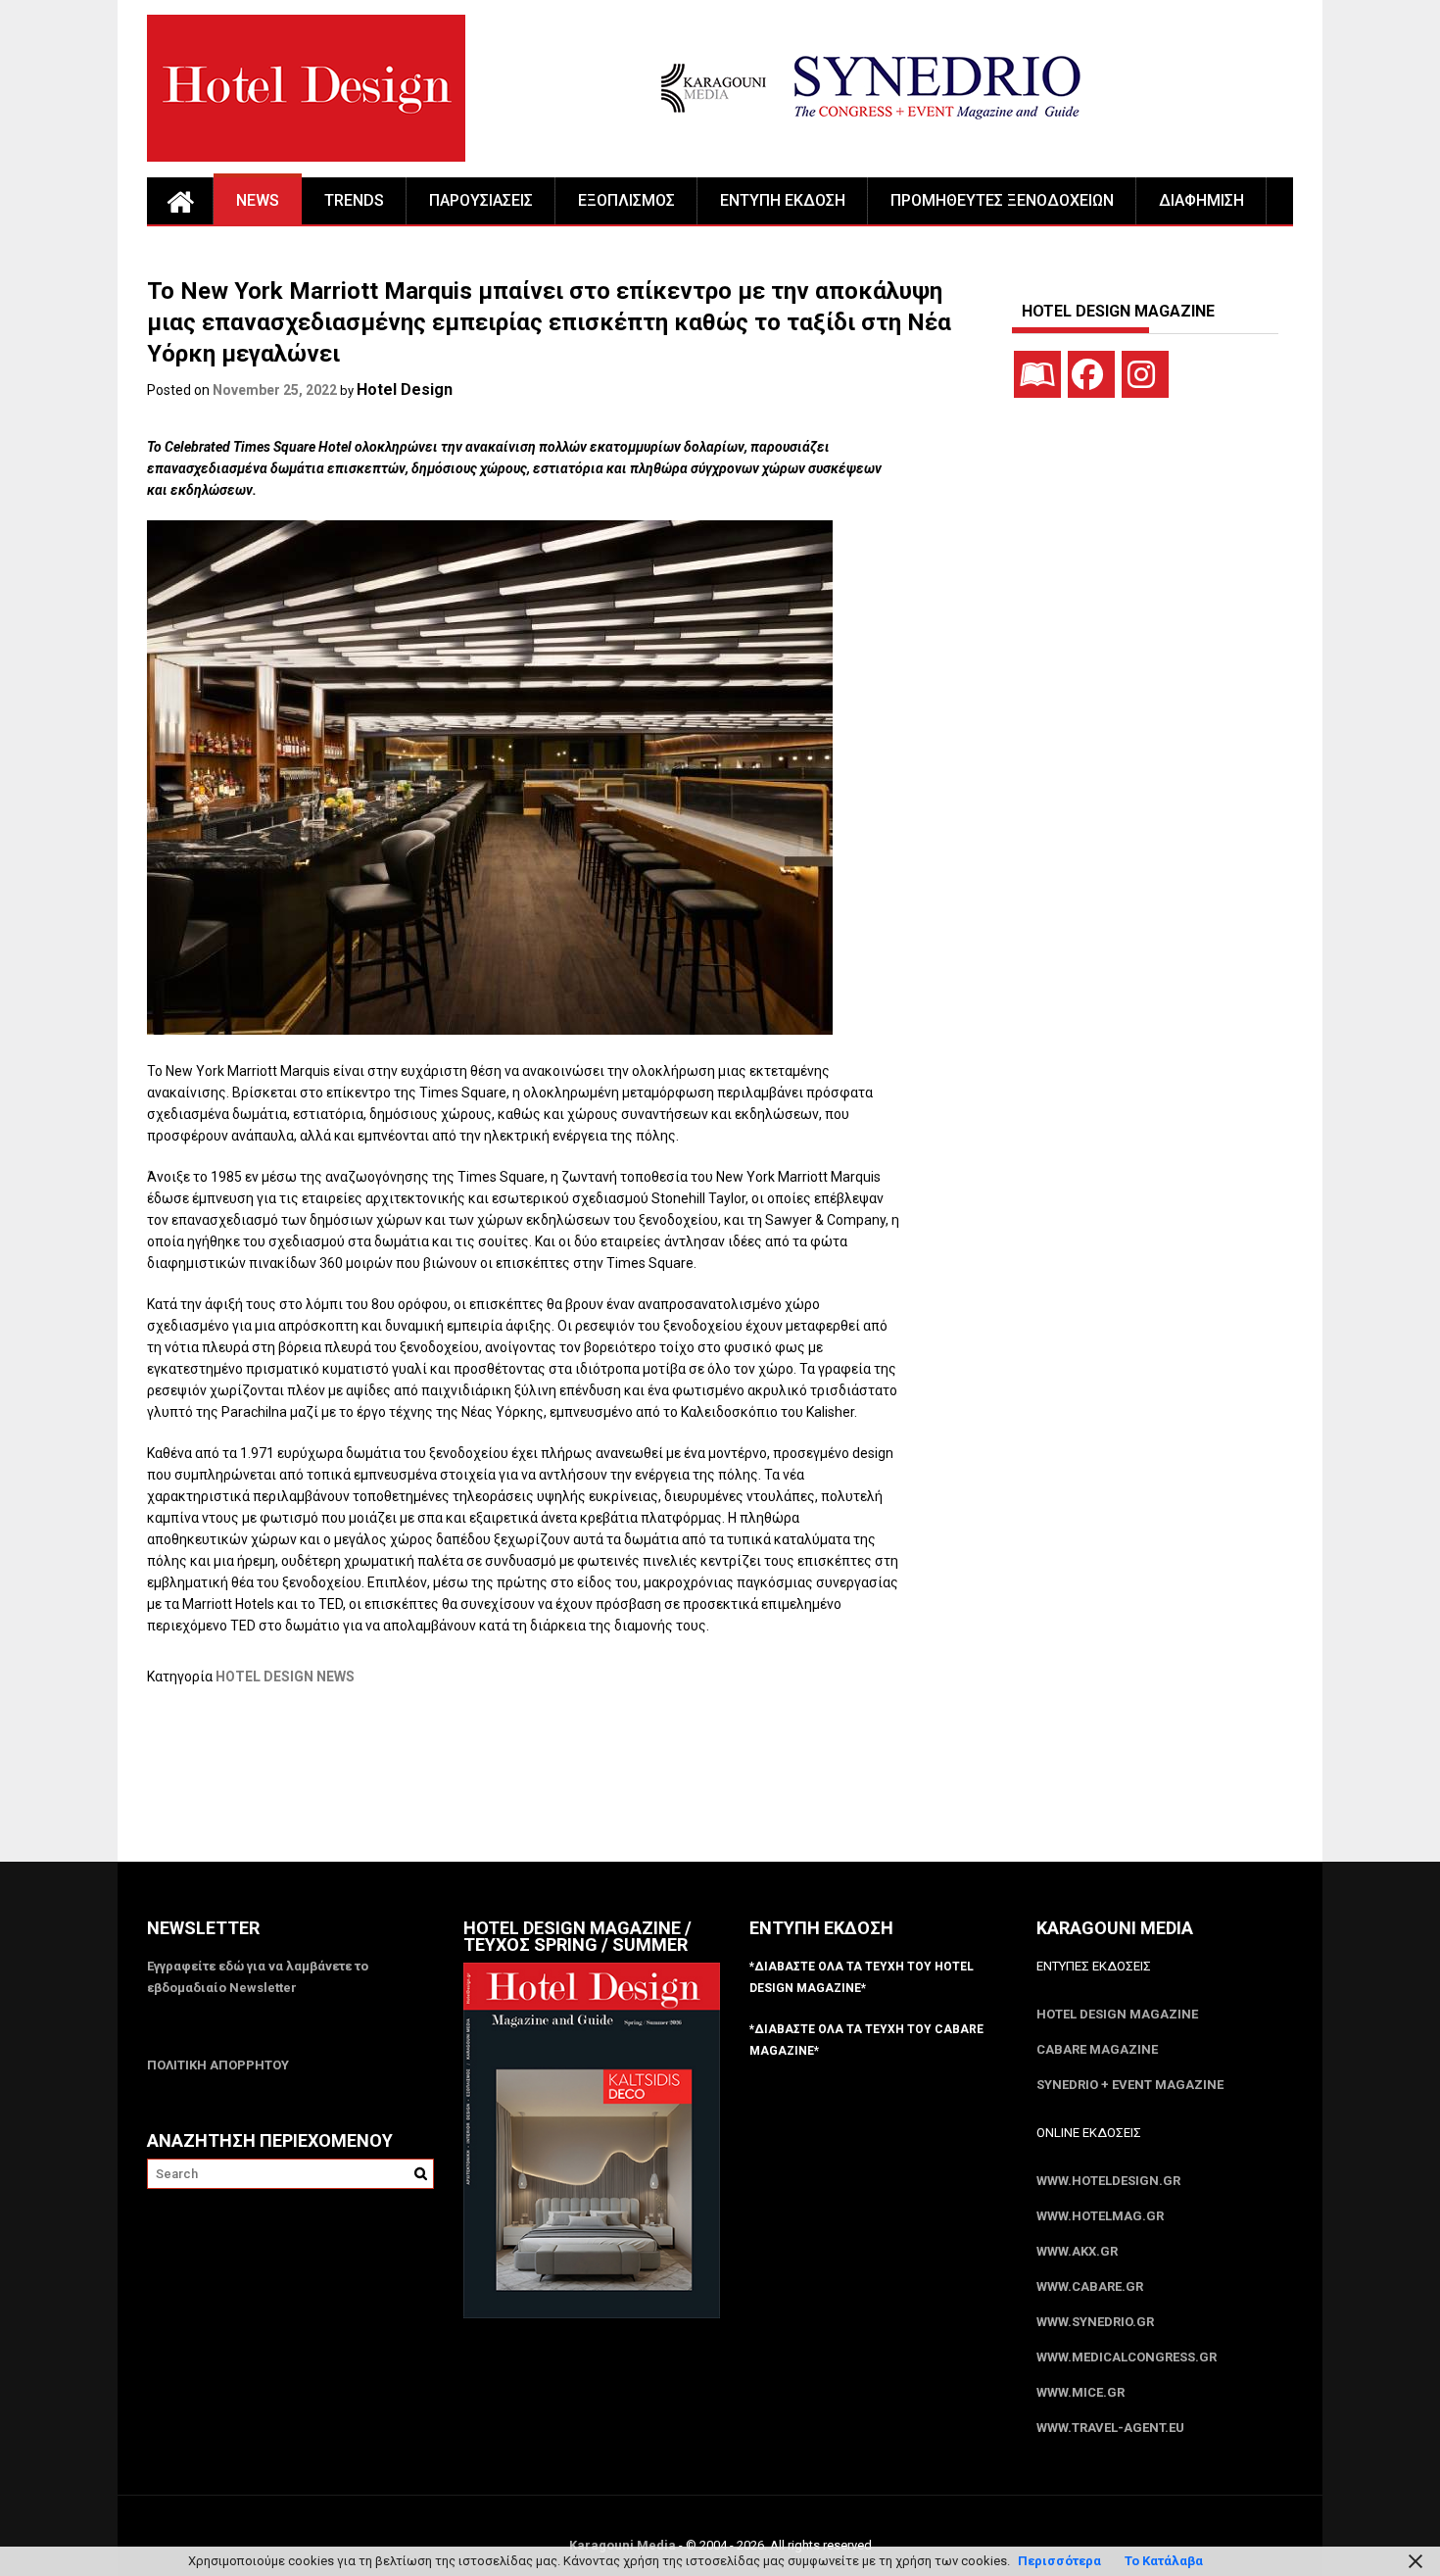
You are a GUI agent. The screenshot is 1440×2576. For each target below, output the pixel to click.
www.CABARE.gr (1090, 2286)
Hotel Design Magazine (1117, 2014)
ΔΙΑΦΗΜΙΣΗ (1201, 200)
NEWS (258, 200)
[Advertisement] (504, 1786)
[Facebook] (1091, 374)
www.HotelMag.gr (1100, 2216)
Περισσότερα (1059, 2561)
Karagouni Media (624, 2545)
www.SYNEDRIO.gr (1095, 2322)
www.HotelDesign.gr (1108, 2181)
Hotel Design (405, 389)
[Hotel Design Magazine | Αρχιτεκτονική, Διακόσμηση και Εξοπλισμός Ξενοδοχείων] (180, 201)
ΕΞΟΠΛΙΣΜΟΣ (626, 200)
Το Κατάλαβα (1164, 2561)
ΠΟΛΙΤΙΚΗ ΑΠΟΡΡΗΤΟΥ (218, 2065)
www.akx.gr (1077, 2251)
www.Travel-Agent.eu (1110, 2428)
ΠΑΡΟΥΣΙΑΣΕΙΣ (481, 200)
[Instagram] (1145, 374)
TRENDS (354, 200)
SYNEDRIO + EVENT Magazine (1130, 2085)
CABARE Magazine (1097, 2049)
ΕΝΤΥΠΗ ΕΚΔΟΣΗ (783, 200)
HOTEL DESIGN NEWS (285, 1677)
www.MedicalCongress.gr (1127, 2357)
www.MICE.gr (1080, 2392)
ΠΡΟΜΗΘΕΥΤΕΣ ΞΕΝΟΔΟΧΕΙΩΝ (1002, 200)
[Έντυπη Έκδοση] (1037, 374)
